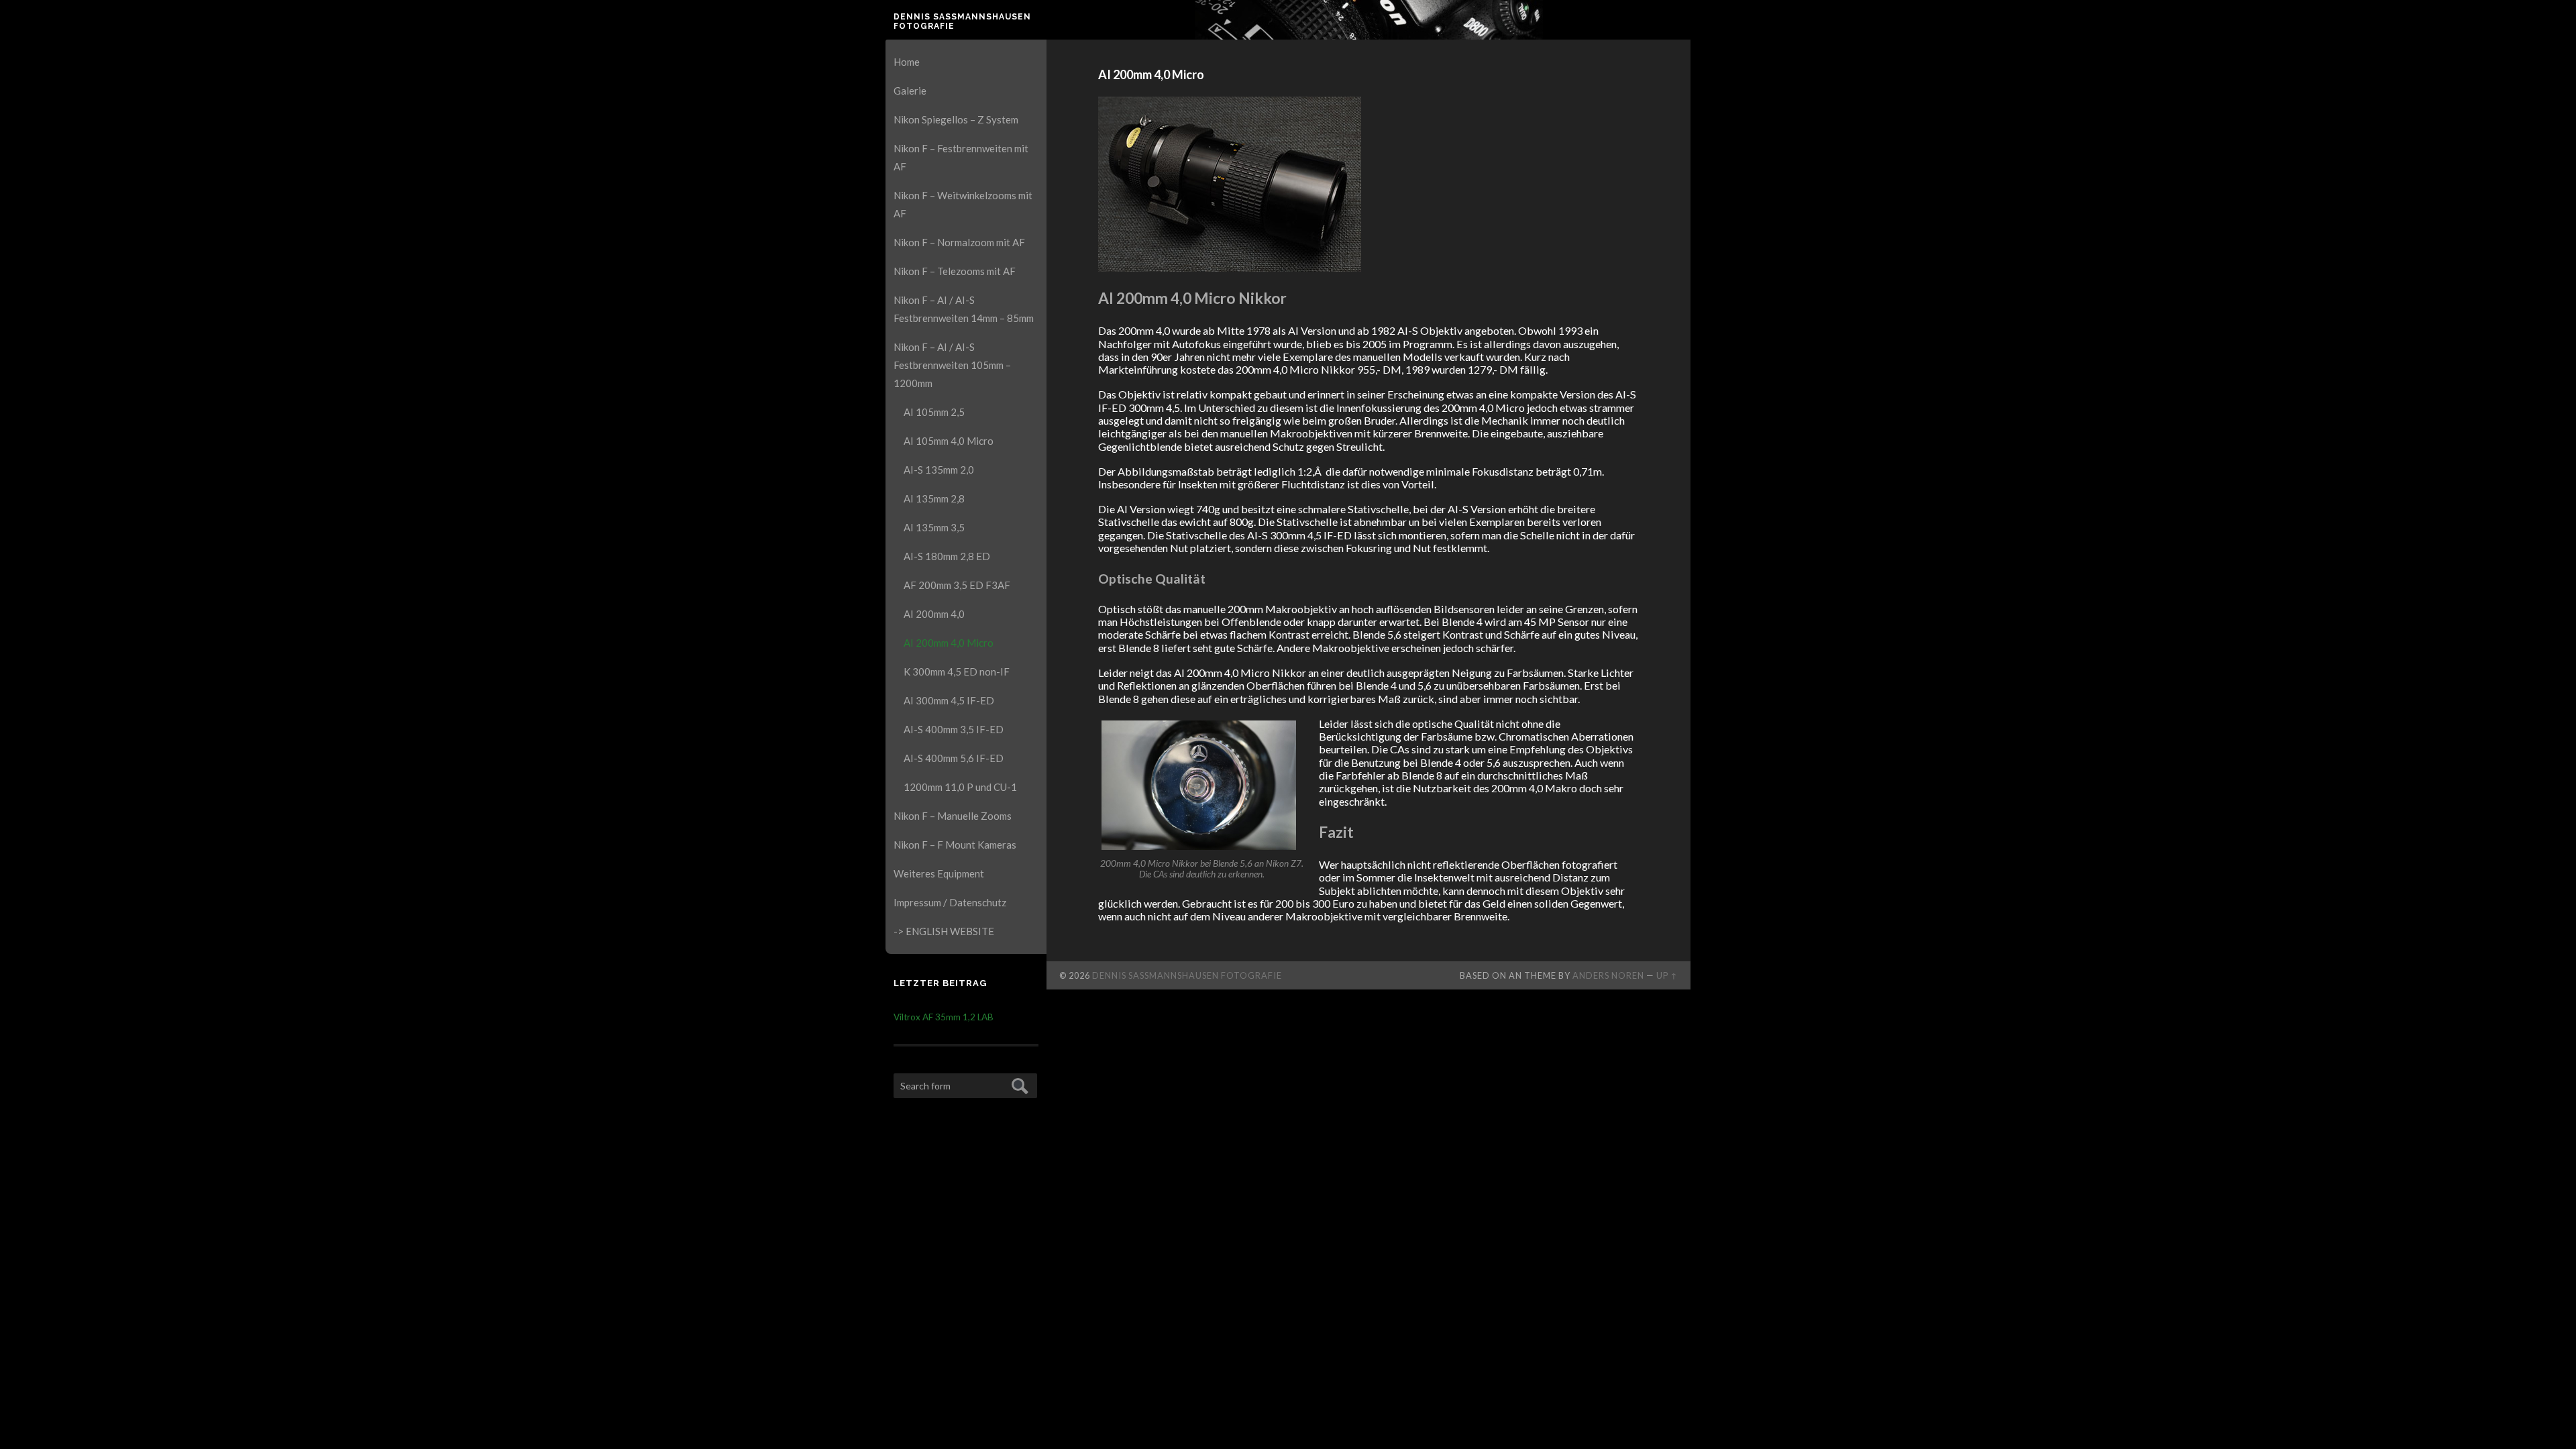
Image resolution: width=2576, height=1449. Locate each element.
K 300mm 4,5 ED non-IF (957, 672)
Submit (1018, 1084)
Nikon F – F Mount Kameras (955, 845)
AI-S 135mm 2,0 (939, 470)
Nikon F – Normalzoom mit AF (959, 242)
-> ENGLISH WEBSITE (944, 931)
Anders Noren (1608, 975)
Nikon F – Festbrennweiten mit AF (961, 157)
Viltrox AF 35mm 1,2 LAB (944, 1017)
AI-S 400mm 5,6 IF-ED (954, 758)
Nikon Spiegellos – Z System (956, 119)
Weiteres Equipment (939, 873)
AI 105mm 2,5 (934, 412)
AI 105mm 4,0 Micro (949, 441)
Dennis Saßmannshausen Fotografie (962, 21)
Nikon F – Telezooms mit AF (955, 271)
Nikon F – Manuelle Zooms (953, 816)
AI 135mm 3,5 (934, 527)
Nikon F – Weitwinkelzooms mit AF (963, 204)
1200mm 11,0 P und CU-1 (960, 787)
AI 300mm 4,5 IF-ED (949, 700)
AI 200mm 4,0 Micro (949, 643)
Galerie (910, 91)
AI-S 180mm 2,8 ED (947, 556)
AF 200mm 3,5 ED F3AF (957, 585)
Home (907, 62)
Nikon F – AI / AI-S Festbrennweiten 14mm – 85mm (964, 309)
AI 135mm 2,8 (934, 498)
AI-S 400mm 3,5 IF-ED (954, 729)
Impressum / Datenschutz (950, 902)
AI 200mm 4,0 (934, 614)
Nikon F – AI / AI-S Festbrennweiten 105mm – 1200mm (952, 365)
